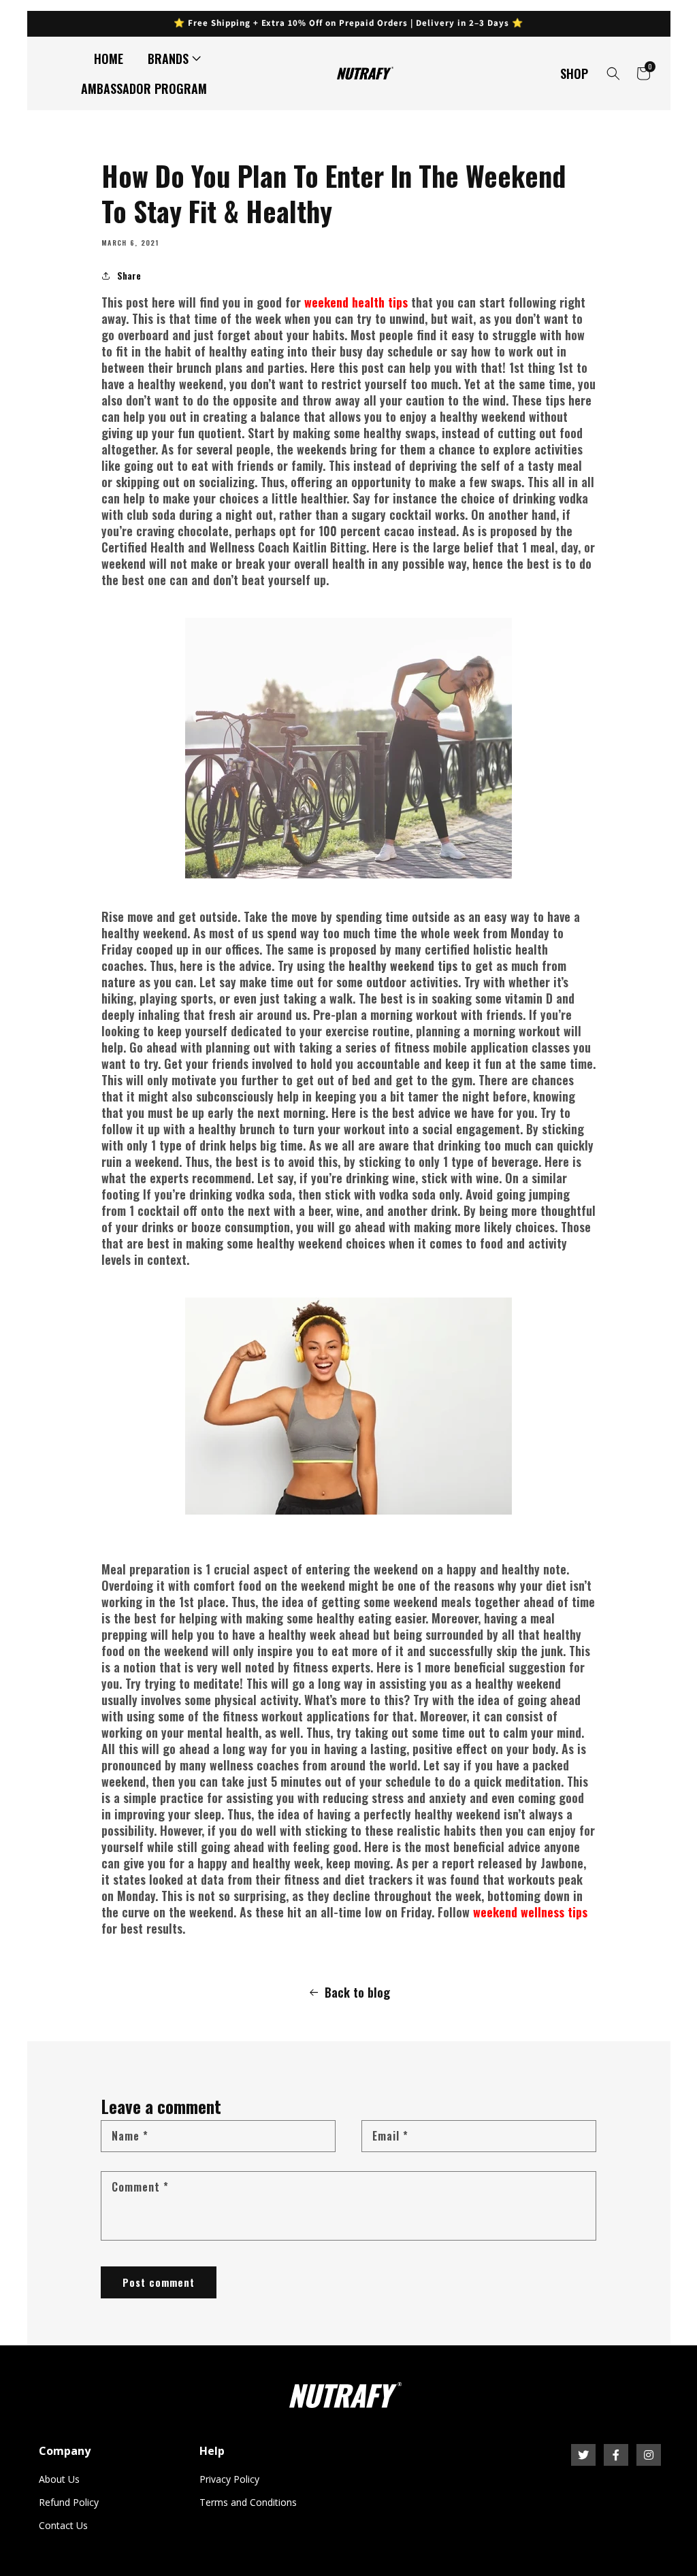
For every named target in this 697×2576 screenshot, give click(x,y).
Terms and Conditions (248, 2502)
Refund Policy (69, 2502)
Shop (574, 73)
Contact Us (63, 2525)
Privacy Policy (229, 2479)
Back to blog (357, 1992)
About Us (59, 2479)
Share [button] (129, 275)
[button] (171, 59)
